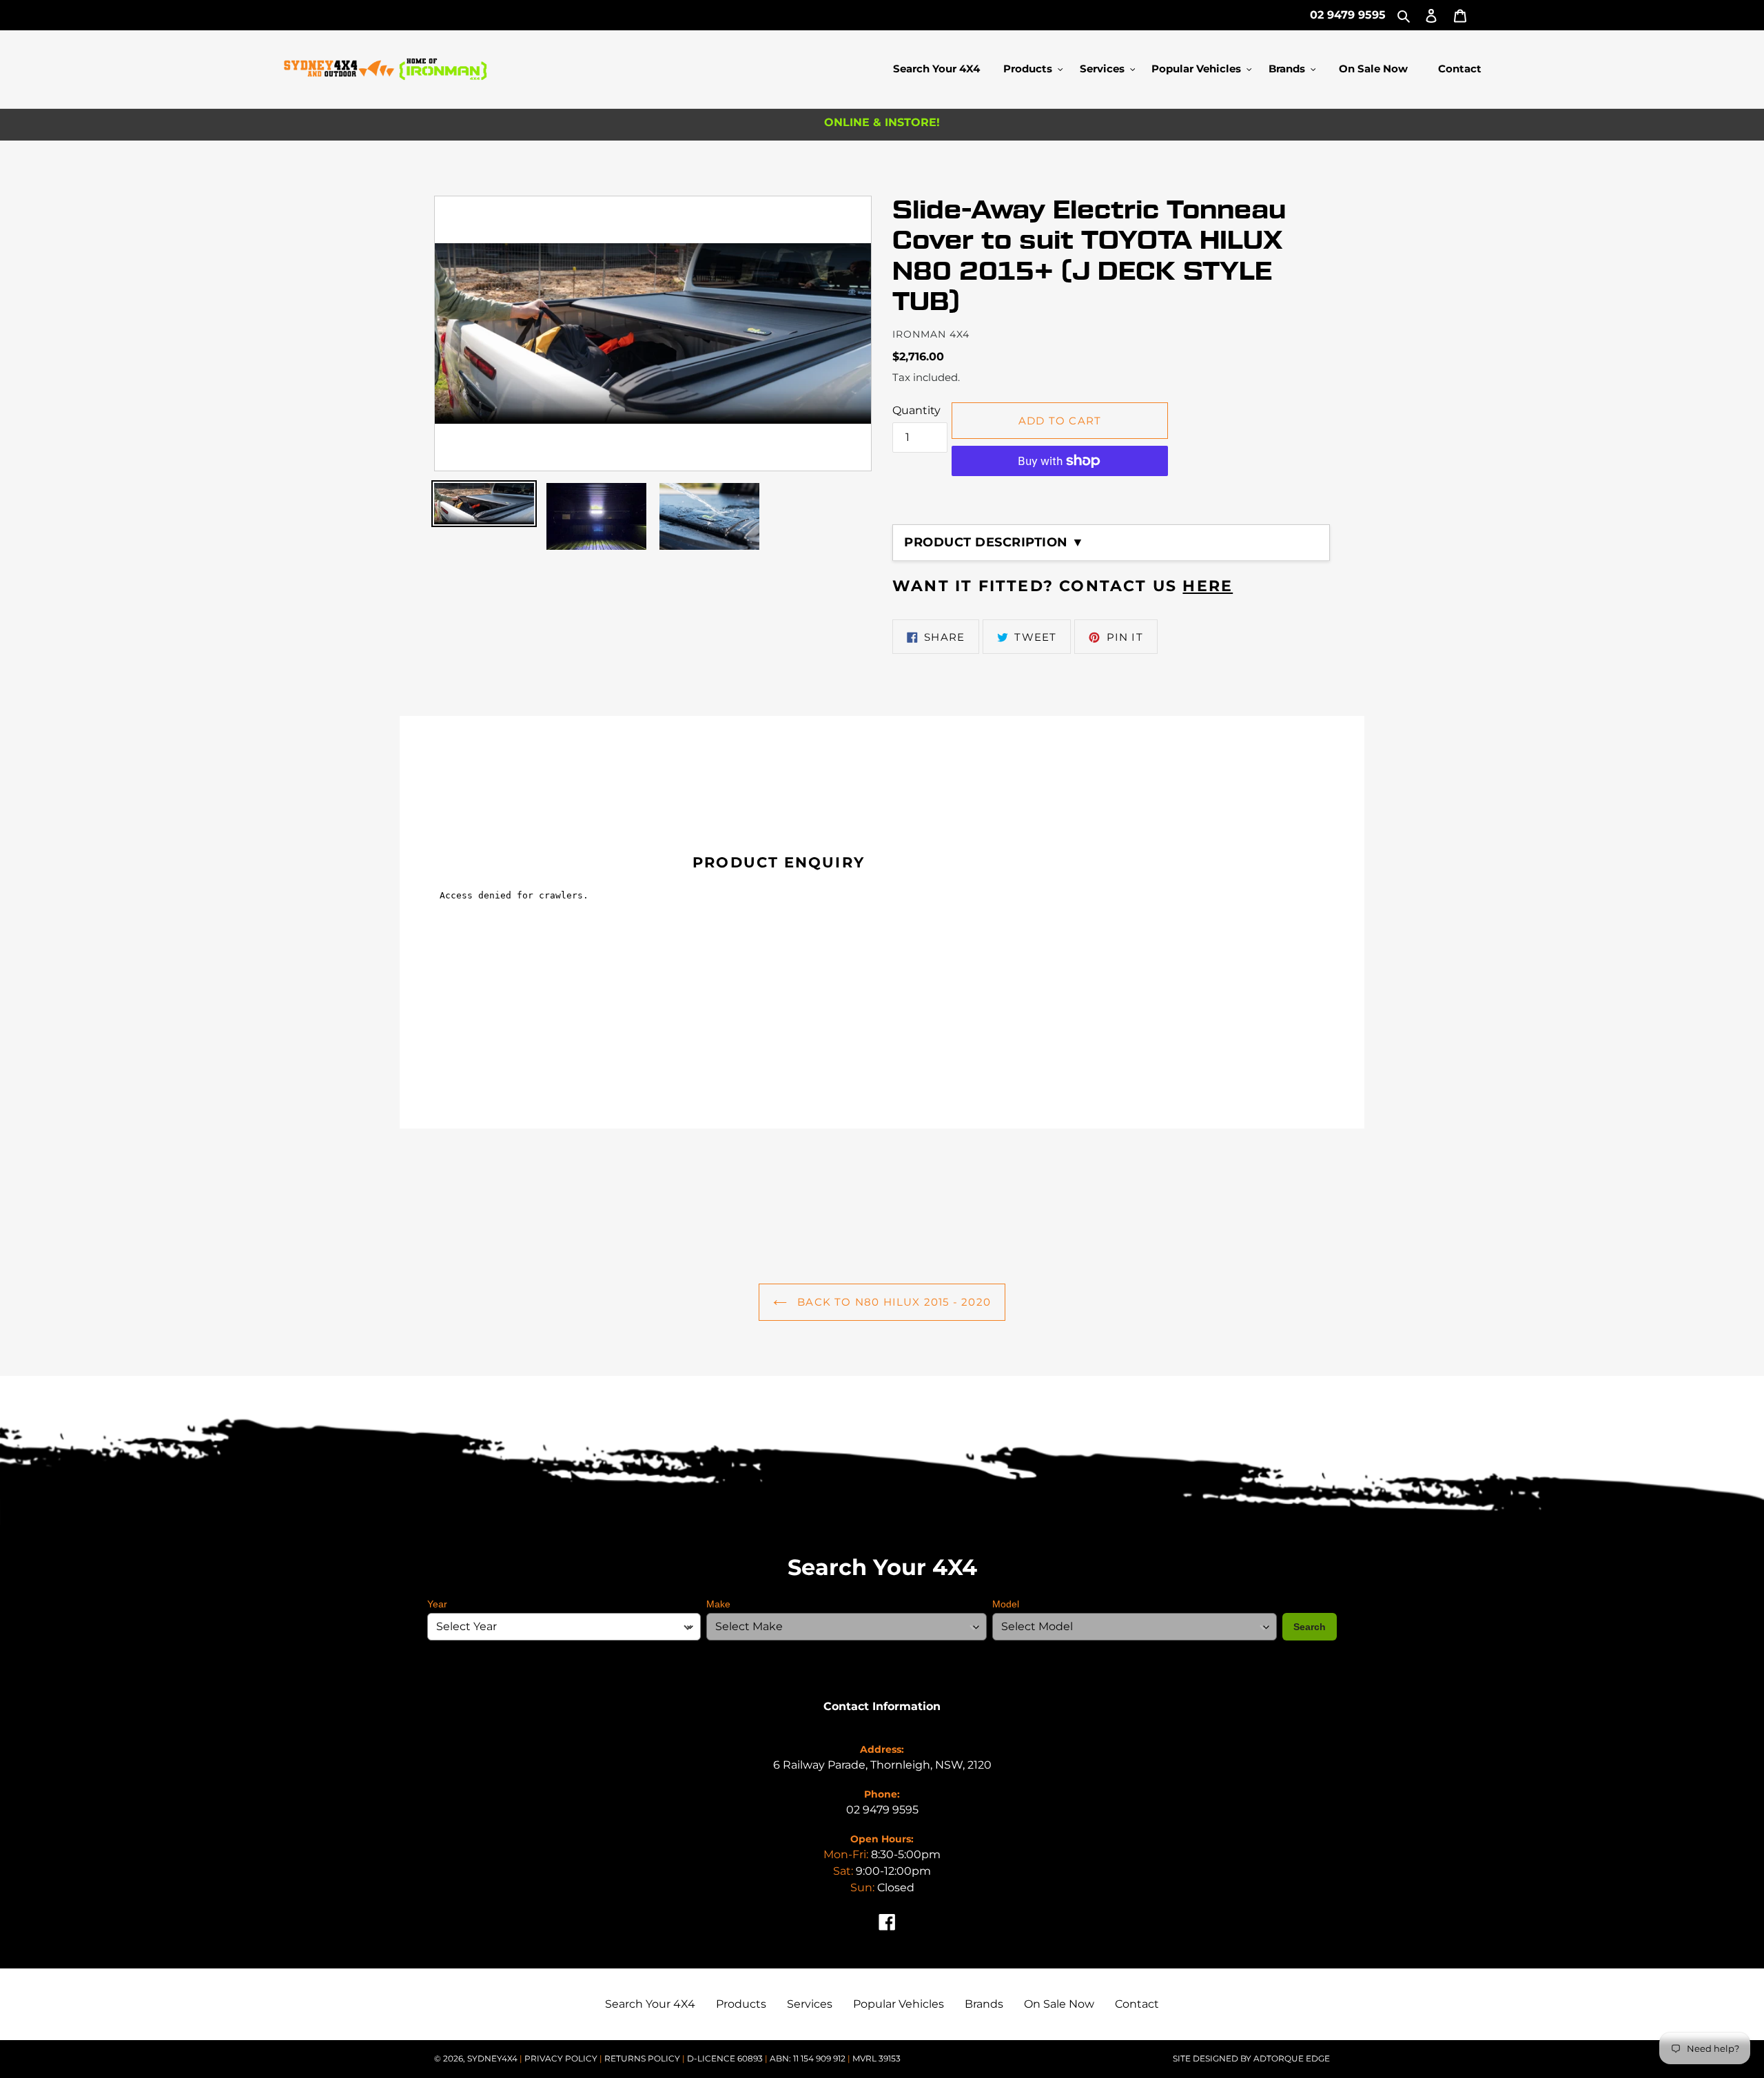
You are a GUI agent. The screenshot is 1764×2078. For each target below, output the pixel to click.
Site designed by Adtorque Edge (1251, 2058)
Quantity (916, 410)
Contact (1137, 2004)
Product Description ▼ (994, 542)
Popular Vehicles (899, 2004)
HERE (1208, 586)
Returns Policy (643, 2058)
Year (437, 1604)
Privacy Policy (562, 2058)
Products (741, 2004)
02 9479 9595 (1348, 15)
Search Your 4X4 (650, 2004)
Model (1006, 1604)
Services (810, 2004)
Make (718, 1604)
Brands (984, 2004)
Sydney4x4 (492, 2058)
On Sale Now (1059, 2004)
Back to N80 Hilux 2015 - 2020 (892, 1302)
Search (1310, 1627)
